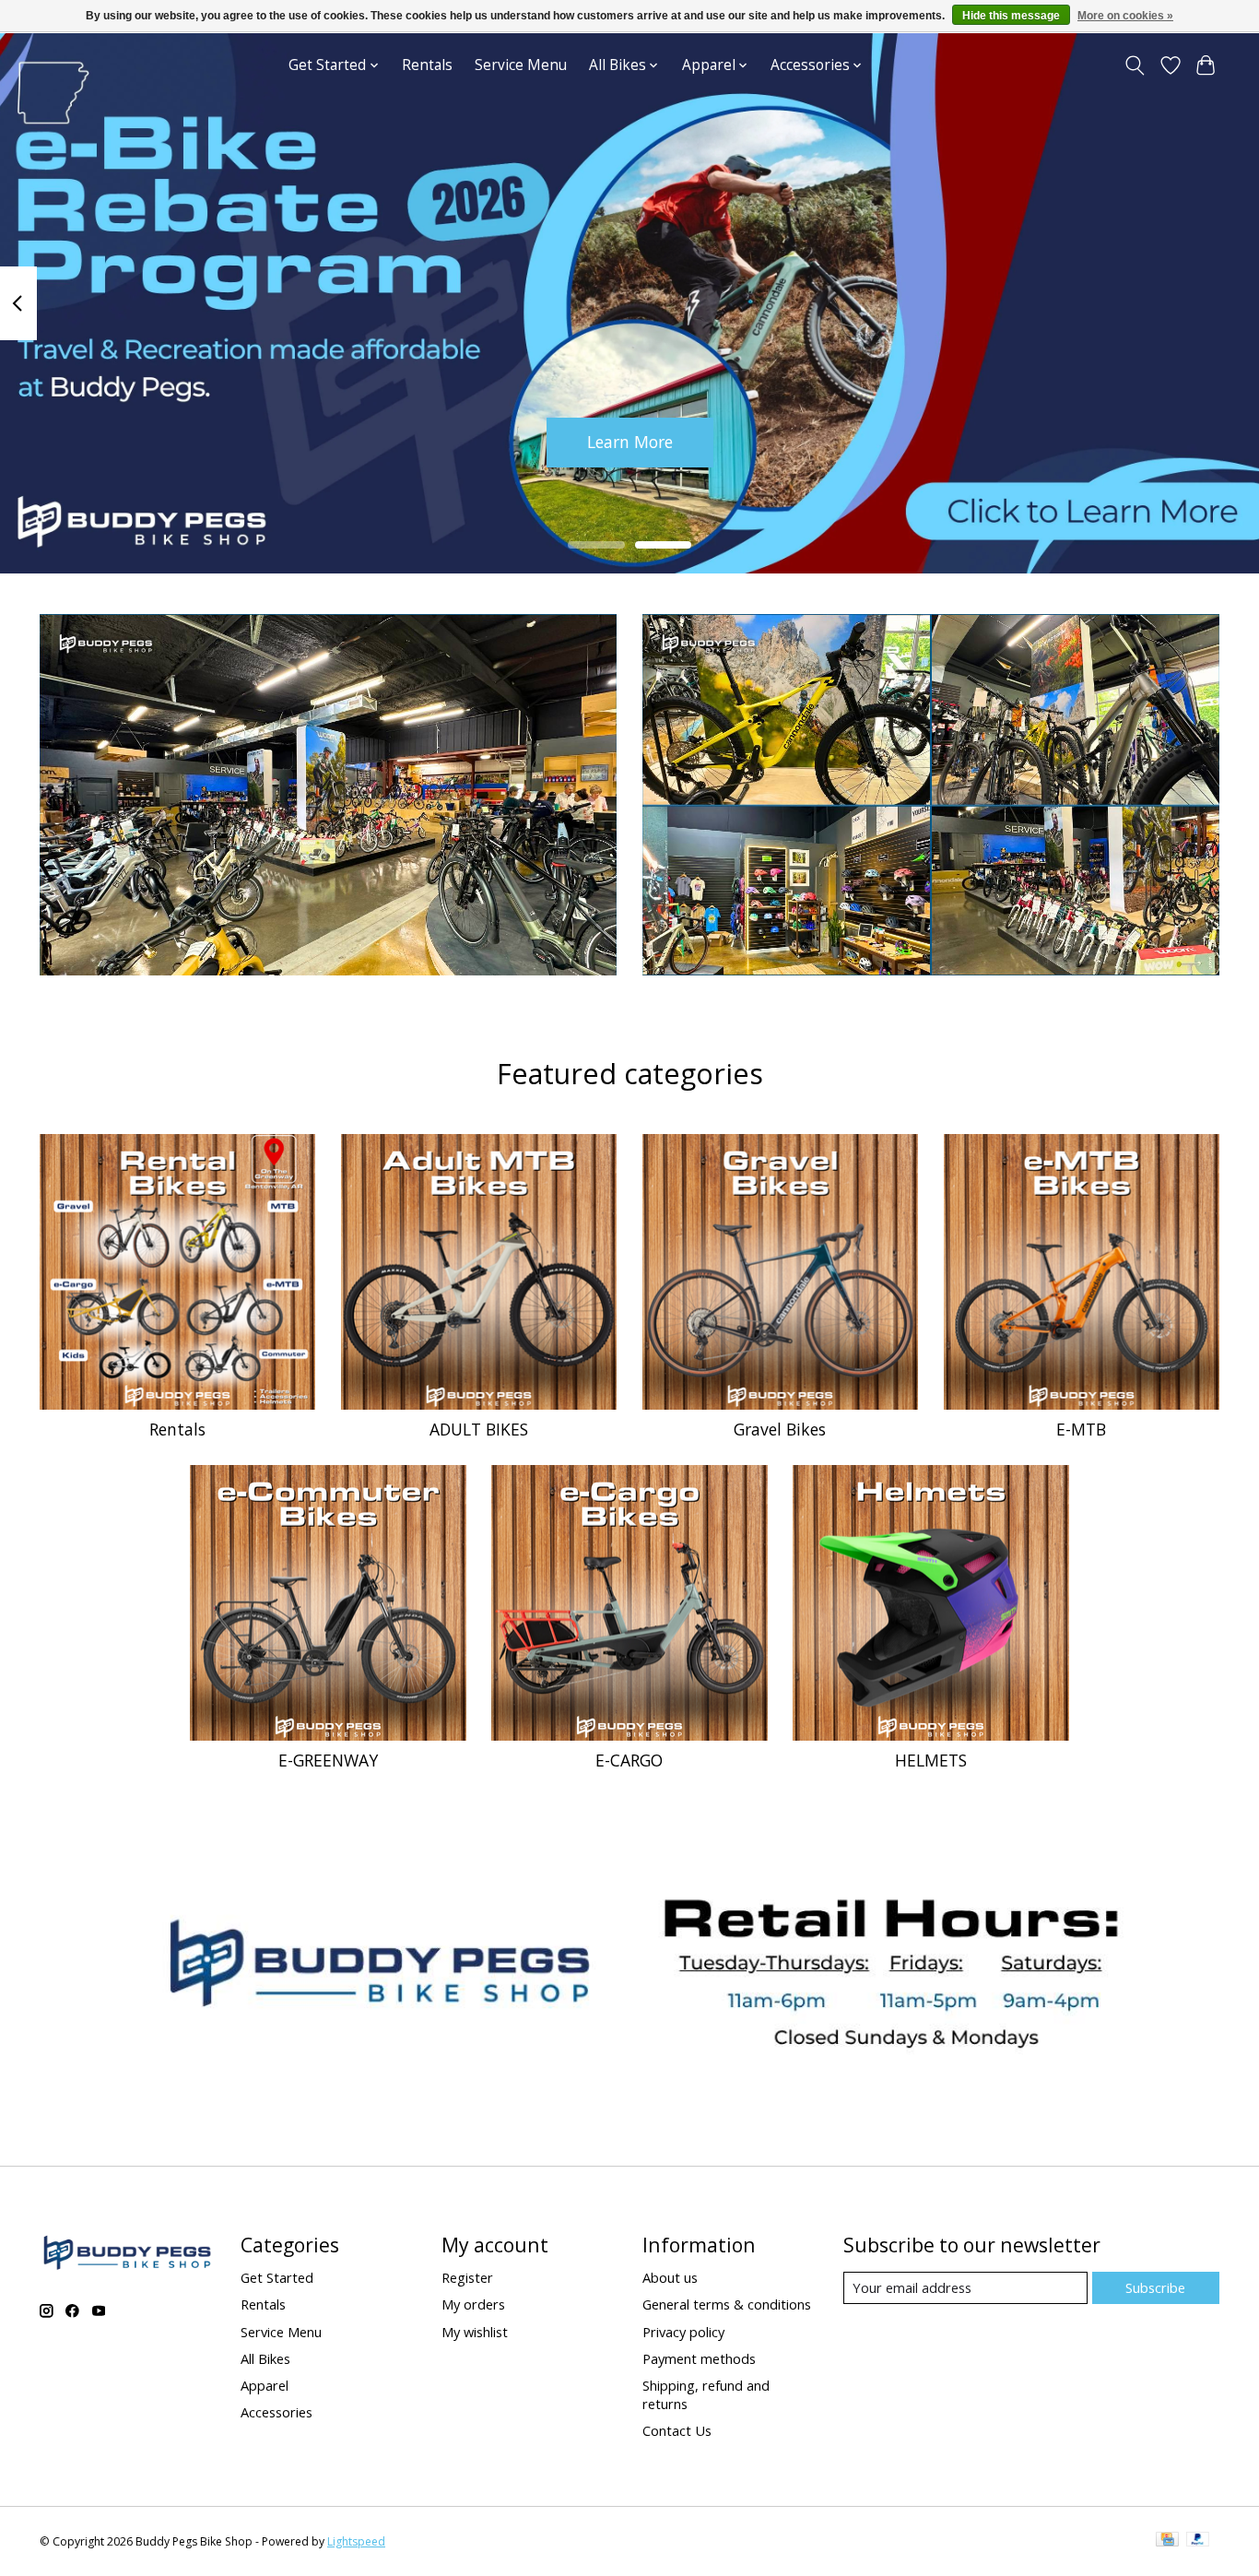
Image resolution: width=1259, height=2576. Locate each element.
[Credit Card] (1167, 2541)
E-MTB (1081, 1429)
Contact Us (677, 2430)
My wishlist (475, 2332)
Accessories (277, 2412)
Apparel (265, 2385)
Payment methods (699, 2358)
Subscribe (1155, 2287)
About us (670, 2277)
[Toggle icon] (1135, 65)
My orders (473, 2304)
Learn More (630, 442)
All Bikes (265, 2358)
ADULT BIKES (479, 1429)
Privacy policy (683, 2332)
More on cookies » (1125, 16)
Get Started (277, 2277)
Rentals (427, 65)
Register (467, 2277)
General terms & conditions (727, 2304)
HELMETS (931, 1760)
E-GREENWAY (328, 1760)
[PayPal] (1198, 2541)
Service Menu (521, 65)
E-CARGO (629, 1760)
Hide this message (1011, 16)
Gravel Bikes (780, 1429)
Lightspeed (356, 2541)
